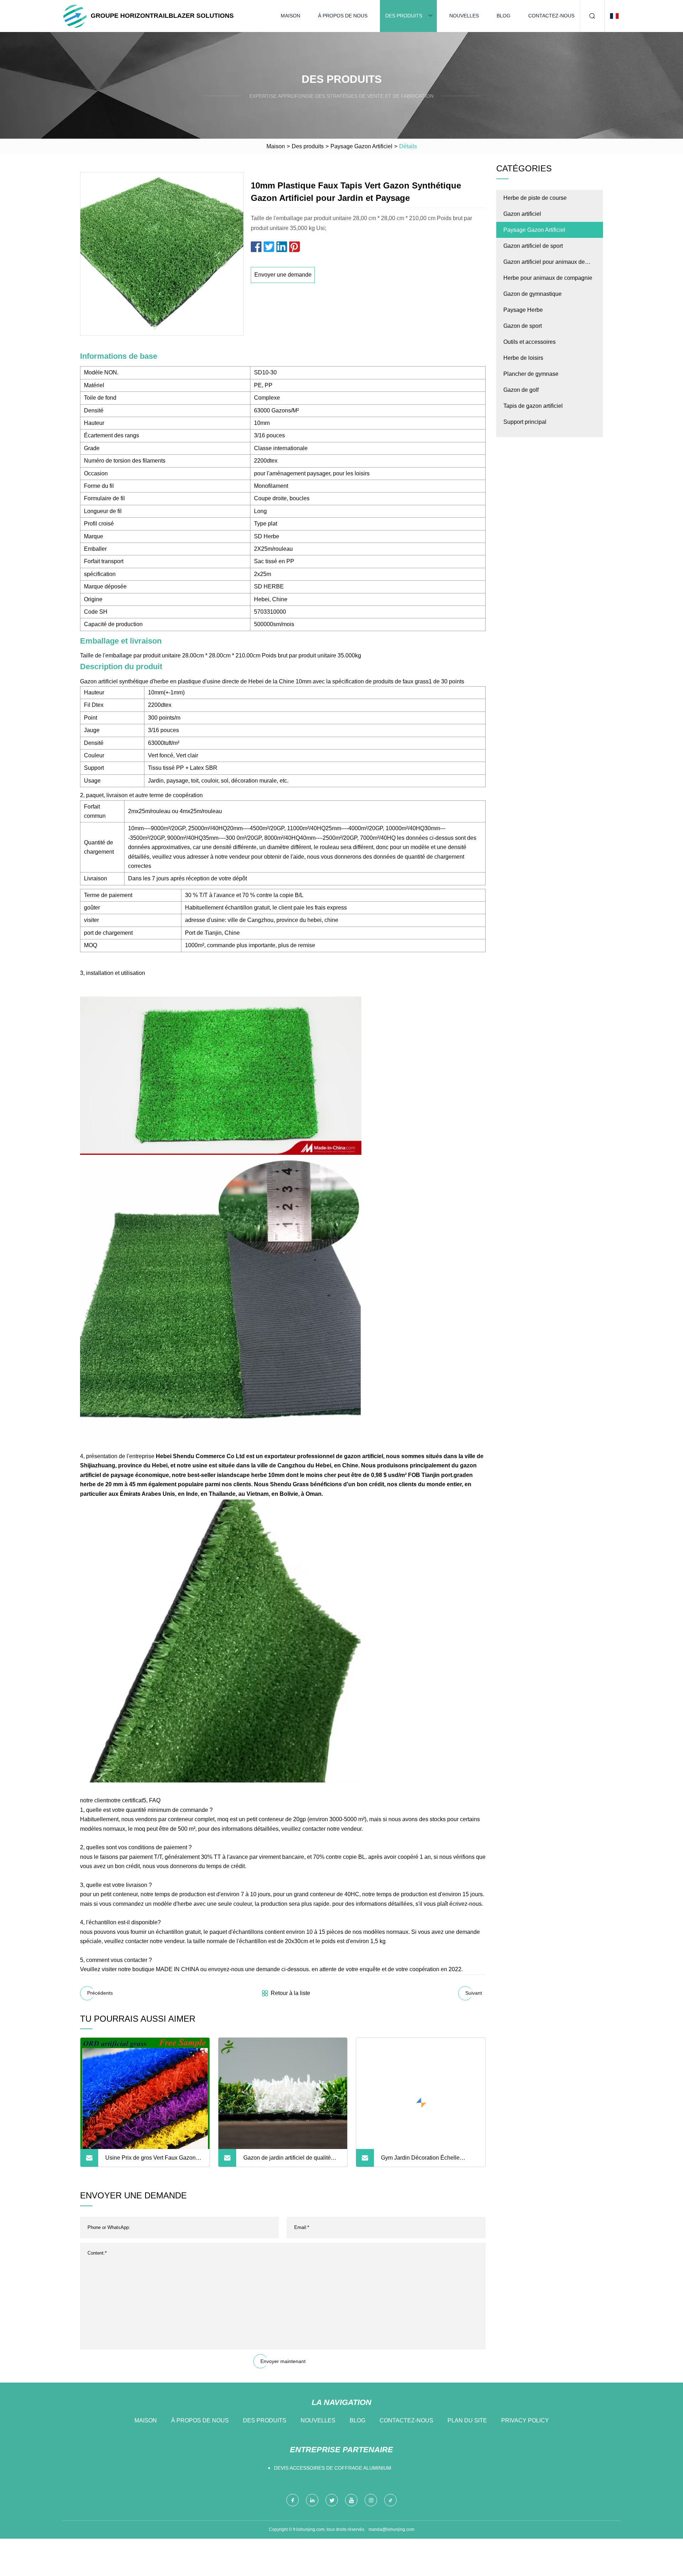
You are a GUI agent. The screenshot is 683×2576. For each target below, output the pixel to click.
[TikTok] (390, 2500)
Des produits (404, 16)
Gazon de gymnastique (533, 294)
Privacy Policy (525, 2420)
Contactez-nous (551, 16)
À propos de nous (343, 16)
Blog (504, 16)
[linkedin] (312, 2500)
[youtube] (351, 2500)
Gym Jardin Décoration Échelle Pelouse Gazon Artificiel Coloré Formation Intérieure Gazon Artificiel (426, 2161)
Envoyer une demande (283, 275)
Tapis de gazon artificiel (533, 406)
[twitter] (332, 2500)
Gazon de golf (521, 390)
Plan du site (467, 2420)
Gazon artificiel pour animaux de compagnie (544, 264)
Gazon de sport (523, 326)
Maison (290, 16)
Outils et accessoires (530, 342)
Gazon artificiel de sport (533, 246)
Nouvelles (464, 16)
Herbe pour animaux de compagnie (548, 278)
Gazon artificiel (522, 214)
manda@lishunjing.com (391, 2529)
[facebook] (293, 2500)
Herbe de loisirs (523, 358)
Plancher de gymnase (531, 374)
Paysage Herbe (523, 310)
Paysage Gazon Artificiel (361, 146)
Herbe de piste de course (535, 198)
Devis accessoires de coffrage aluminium (333, 2468)
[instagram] (371, 2500)
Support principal (525, 422)
